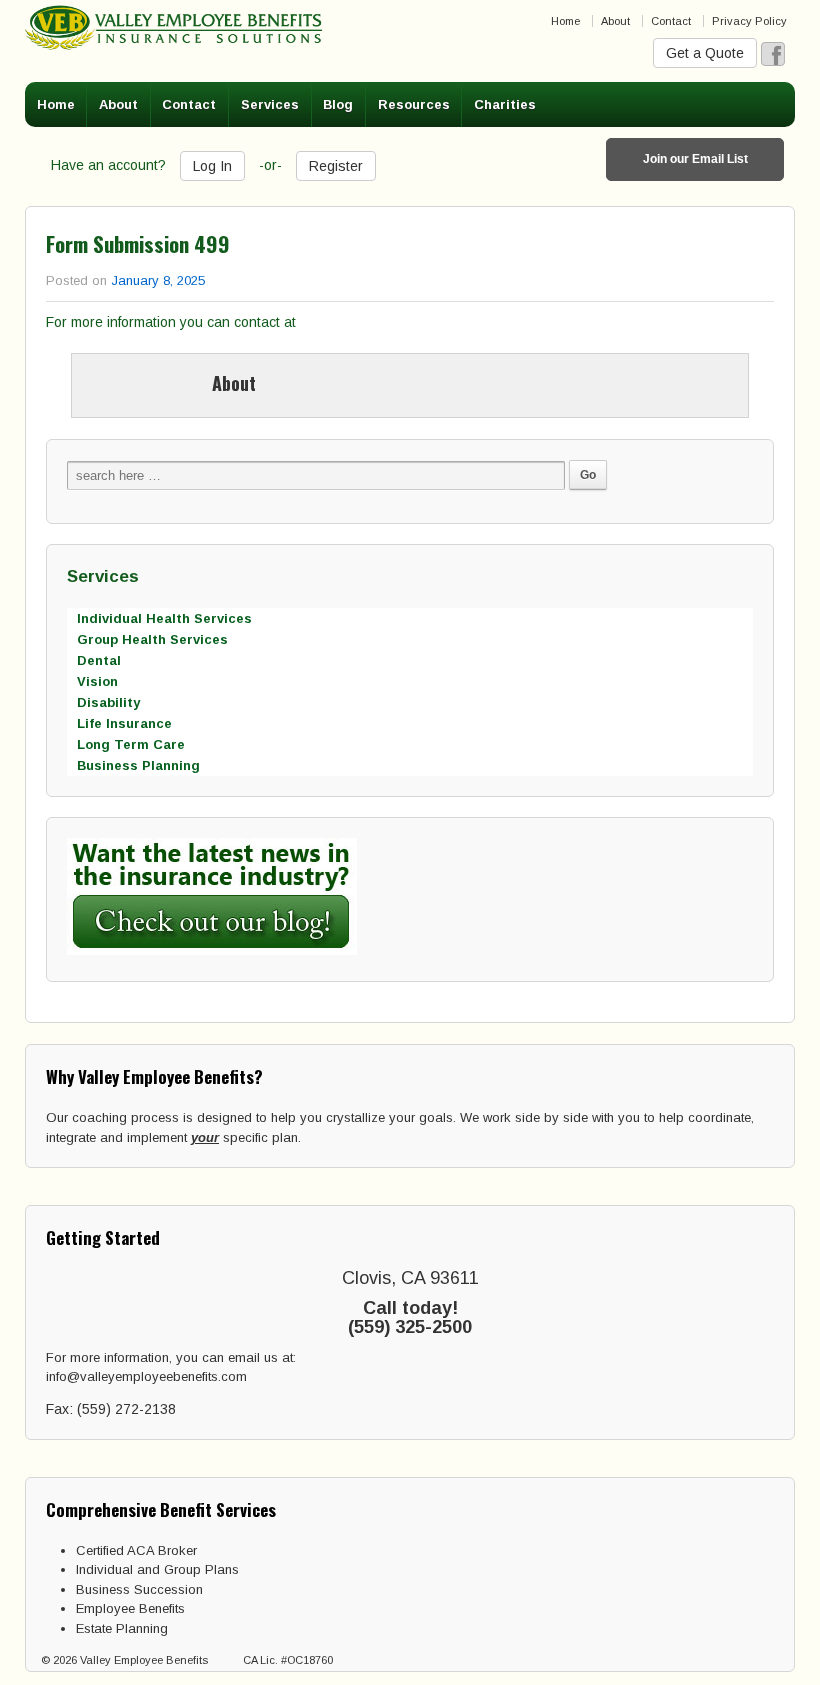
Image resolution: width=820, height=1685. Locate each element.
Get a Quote (705, 53)
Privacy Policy (749, 21)
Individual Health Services (164, 618)
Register (336, 166)
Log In (212, 166)
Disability (108, 702)
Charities (505, 104)
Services (270, 104)
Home (565, 21)
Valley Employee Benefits (144, 1660)
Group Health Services (152, 639)
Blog (338, 104)
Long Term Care (131, 744)
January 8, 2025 (158, 280)
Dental (99, 660)
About (615, 21)
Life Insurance (124, 723)
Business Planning (138, 765)
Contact (671, 21)
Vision (97, 681)
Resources (414, 104)
